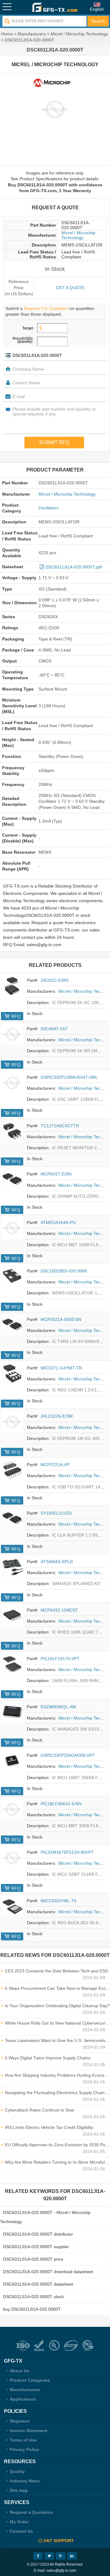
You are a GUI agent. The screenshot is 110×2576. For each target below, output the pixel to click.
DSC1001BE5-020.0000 (64, 1271)
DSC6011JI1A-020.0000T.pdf (74, 567)
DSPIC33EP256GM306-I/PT (68, 1755)
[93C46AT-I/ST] (12, 1034)
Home (7, 34)
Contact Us (21, 2531)
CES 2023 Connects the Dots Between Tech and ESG (57, 1971)
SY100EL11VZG (56, 1513)
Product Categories (30, 2380)
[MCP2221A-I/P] (12, 1470)
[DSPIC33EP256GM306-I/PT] (12, 1761)
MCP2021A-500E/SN (61, 1319)
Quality (17, 2471)
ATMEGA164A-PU (58, 1222)
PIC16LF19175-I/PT (60, 1659)
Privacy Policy (24, 2449)
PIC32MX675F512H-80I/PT (67, 1852)
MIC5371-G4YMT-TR (61, 1368)
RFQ (16, 1016)
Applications (23, 2399)
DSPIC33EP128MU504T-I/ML (69, 1077)
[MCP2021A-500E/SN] (12, 1325)
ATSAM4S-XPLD (57, 1562)
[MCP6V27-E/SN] (12, 1179)
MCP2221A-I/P (55, 1465)
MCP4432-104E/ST (59, 1610)
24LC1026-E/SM (57, 1416)
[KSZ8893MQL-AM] (12, 1712)
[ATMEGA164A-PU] (12, 1228)
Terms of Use (23, 2440)
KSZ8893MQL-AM (58, 1707)
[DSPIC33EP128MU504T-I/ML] (12, 1083)
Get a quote (70, 288)
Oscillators (49, 508)
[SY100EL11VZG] (12, 1519)
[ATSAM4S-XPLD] (12, 1567)
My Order (19, 2522)
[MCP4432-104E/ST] (12, 1616)
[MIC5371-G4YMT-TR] (12, 1373)
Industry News (25, 2481)
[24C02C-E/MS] (12, 986)
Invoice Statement (29, 2431)
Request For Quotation (46, 308)
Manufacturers (32, 34)
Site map (19, 2490)
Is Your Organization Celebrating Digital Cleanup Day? (57, 2006)
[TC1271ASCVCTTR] (12, 1131)
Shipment (20, 2421)
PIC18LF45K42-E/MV (61, 1804)
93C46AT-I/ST (54, 1029)
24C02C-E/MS (55, 980)
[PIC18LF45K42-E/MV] (12, 1809)
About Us (20, 2371)
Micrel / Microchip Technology (79, 34)
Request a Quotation (31, 2512)
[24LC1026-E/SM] (12, 1422)
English (97, 9)
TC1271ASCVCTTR (60, 1126)
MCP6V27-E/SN (56, 1174)
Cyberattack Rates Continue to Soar (40, 2110)
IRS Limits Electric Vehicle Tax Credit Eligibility (49, 2127)
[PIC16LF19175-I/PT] (12, 1664)
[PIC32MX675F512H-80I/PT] (12, 1858)
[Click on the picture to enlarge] (55, 109)
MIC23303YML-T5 (59, 1901)
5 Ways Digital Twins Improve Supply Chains (48, 2058)
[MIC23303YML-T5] (12, 1906)
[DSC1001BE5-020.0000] (12, 1276)
